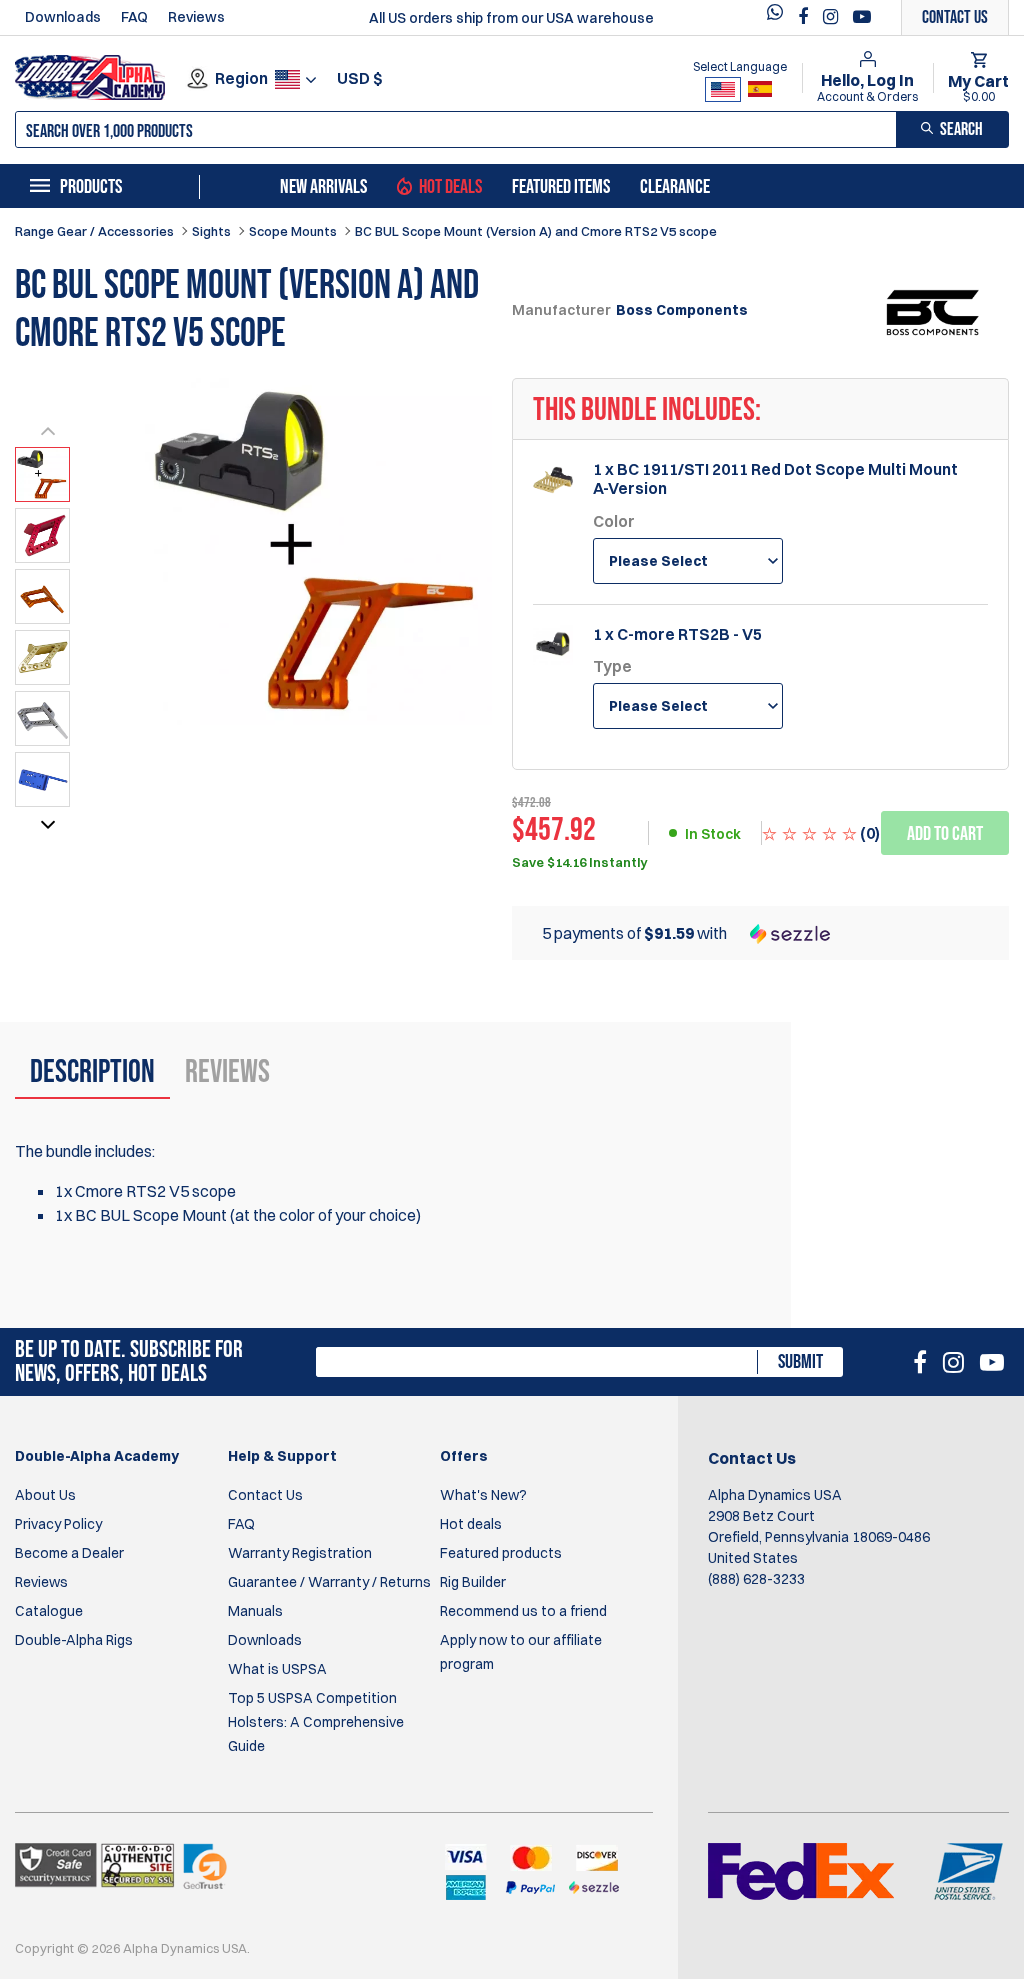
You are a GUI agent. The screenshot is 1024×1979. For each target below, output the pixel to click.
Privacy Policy (58, 1524)
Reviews (196, 17)
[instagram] (833, 17)
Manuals (255, 1611)
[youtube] (862, 17)
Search (961, 129)
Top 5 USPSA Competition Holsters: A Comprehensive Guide (316, 1722)
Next (48, 829)
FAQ (134, 17)
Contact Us (265, 1495)
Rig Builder (473, 1582)
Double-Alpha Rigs (74, 1640)
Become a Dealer (69, 1553)
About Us (45, 1495)
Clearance (675, 187)
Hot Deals (450, 187)
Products (91, 187)
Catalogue (49, 1611)
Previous (48, 435)
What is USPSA (277, 1669)
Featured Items (561, 187)
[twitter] (780, 17)
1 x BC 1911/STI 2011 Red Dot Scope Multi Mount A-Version (775, 479)
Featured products (501, 1553)
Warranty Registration (300, 1553)
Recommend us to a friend (523, 1611)
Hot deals (471, 1524)
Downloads (63, 17)
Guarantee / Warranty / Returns (329, 1582)
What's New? (483, 1495)
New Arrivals (323, 187)
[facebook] (805, 17)
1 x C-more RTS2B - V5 (677, 634)
